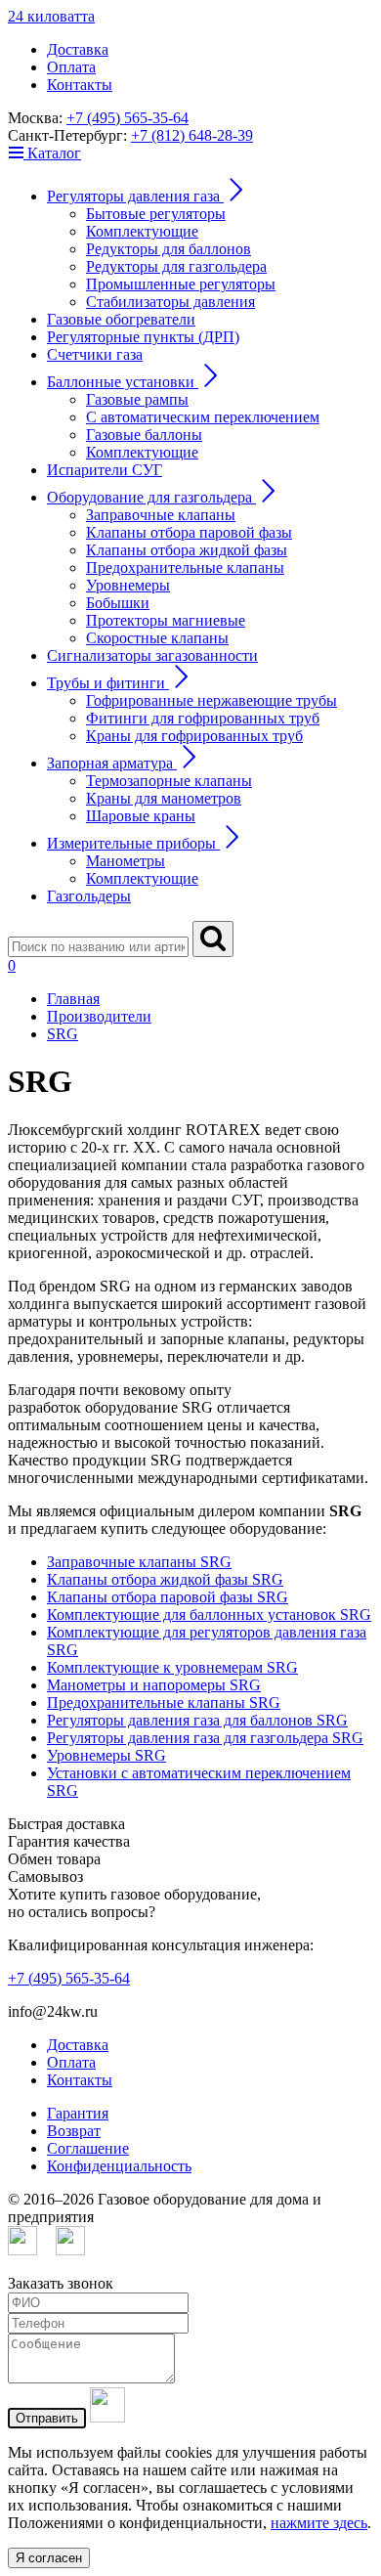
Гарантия (78, 2113)
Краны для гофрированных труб (194, 736)
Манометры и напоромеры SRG (154, 1685)
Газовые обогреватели (121, 319)
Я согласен (49, 2558)
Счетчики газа (95, 354)
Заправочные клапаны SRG (139, 1562)
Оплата (71, 67)
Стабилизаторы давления (170, 302)
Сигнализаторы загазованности (152, 655)
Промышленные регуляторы (181, 284)
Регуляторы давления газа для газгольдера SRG (205, 1738)
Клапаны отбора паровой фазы (189, 532)
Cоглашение (88, 2148)
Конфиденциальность (119, 2166)
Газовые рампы (137, 399)
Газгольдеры (89, 896)
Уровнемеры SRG (106, 1755)
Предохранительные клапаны (185, 568)
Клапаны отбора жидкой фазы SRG (165, 1579)
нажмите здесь (319, 2523)
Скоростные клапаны (157, 638)
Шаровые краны (141, 816)
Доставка (78, 49)
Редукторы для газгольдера (176, 266)
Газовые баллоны (144, 435)
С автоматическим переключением (203, 417)
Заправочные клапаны (161, 515)
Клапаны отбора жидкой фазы (187, 550)
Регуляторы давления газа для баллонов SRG (197, 1720)
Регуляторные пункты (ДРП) (143, 337)
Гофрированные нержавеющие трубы (212, 700)
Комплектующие (142, 231)
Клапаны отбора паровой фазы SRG (168, 1597)
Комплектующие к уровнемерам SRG (172, 1667)
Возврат (74, 2131)
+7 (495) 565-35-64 (127, 118)
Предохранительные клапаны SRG (164, 1703)
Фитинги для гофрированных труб (203, 718)
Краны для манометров (164, 798)
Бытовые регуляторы (156, 214)
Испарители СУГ (105, 470)
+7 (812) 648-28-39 (192, 135)
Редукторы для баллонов (169, 249)
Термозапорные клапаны (169, 781)
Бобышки (118, 603)
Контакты (80, 85)
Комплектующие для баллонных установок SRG (209, 1615)
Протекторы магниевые (166, 620)
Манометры (126, 861)
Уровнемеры (128, 585)
